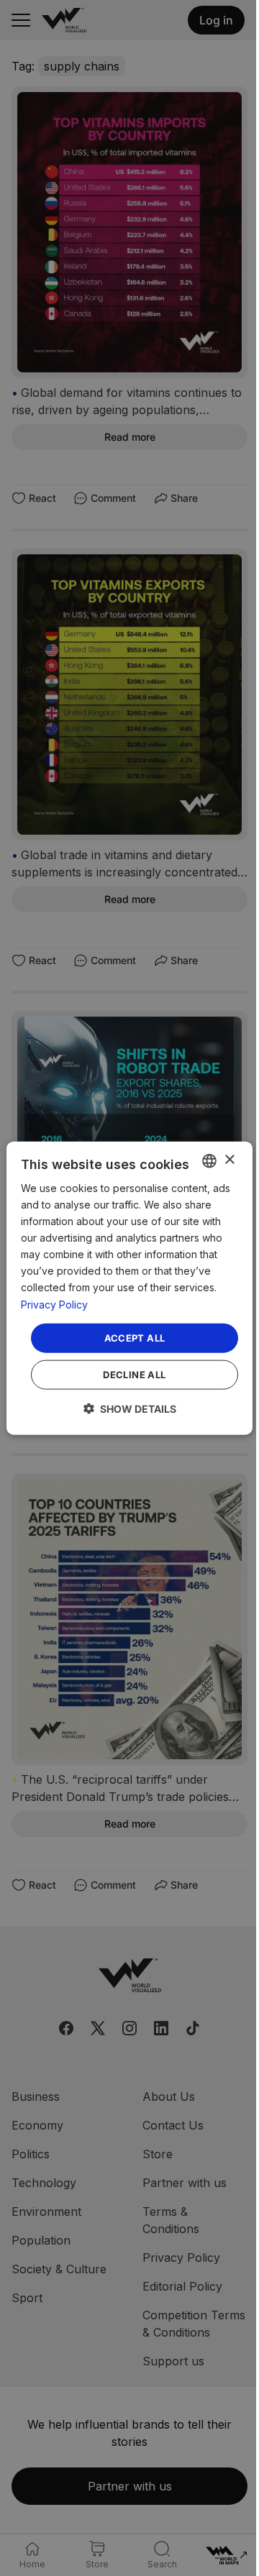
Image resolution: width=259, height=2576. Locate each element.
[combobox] (209, 1160)
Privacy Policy (54, 1304)
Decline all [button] (134, 1375)
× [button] (229, 1160)
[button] (130, 1409)
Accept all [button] (135, 1337)
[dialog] (129, 1288)
